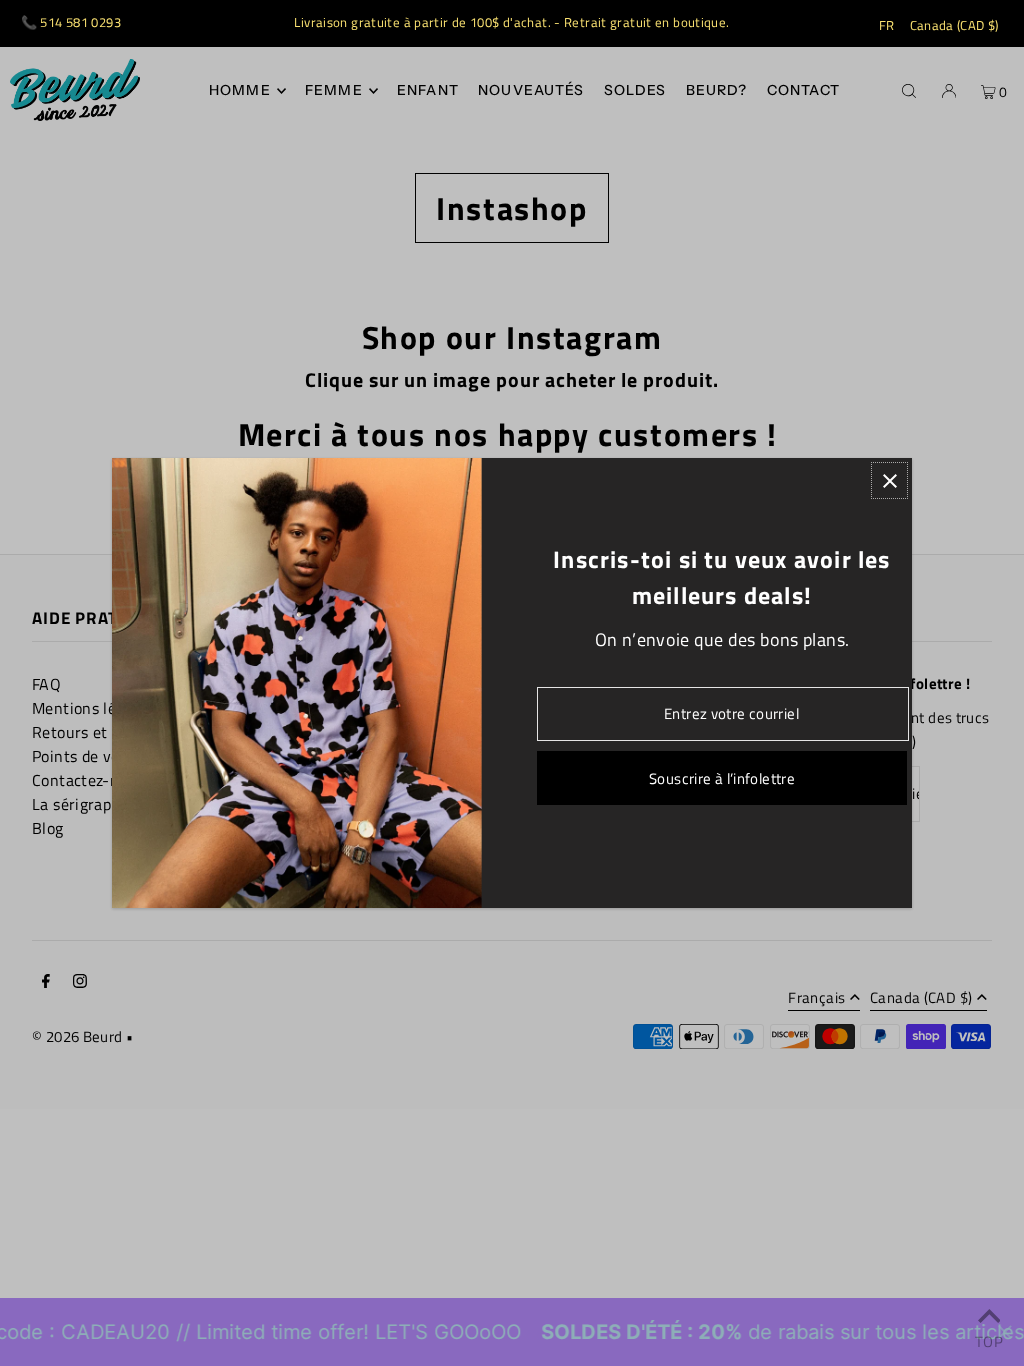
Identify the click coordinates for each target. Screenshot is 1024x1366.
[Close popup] (889, 480)
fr (887, 25)
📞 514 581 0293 (71, 22)
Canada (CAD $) (954, 25)
